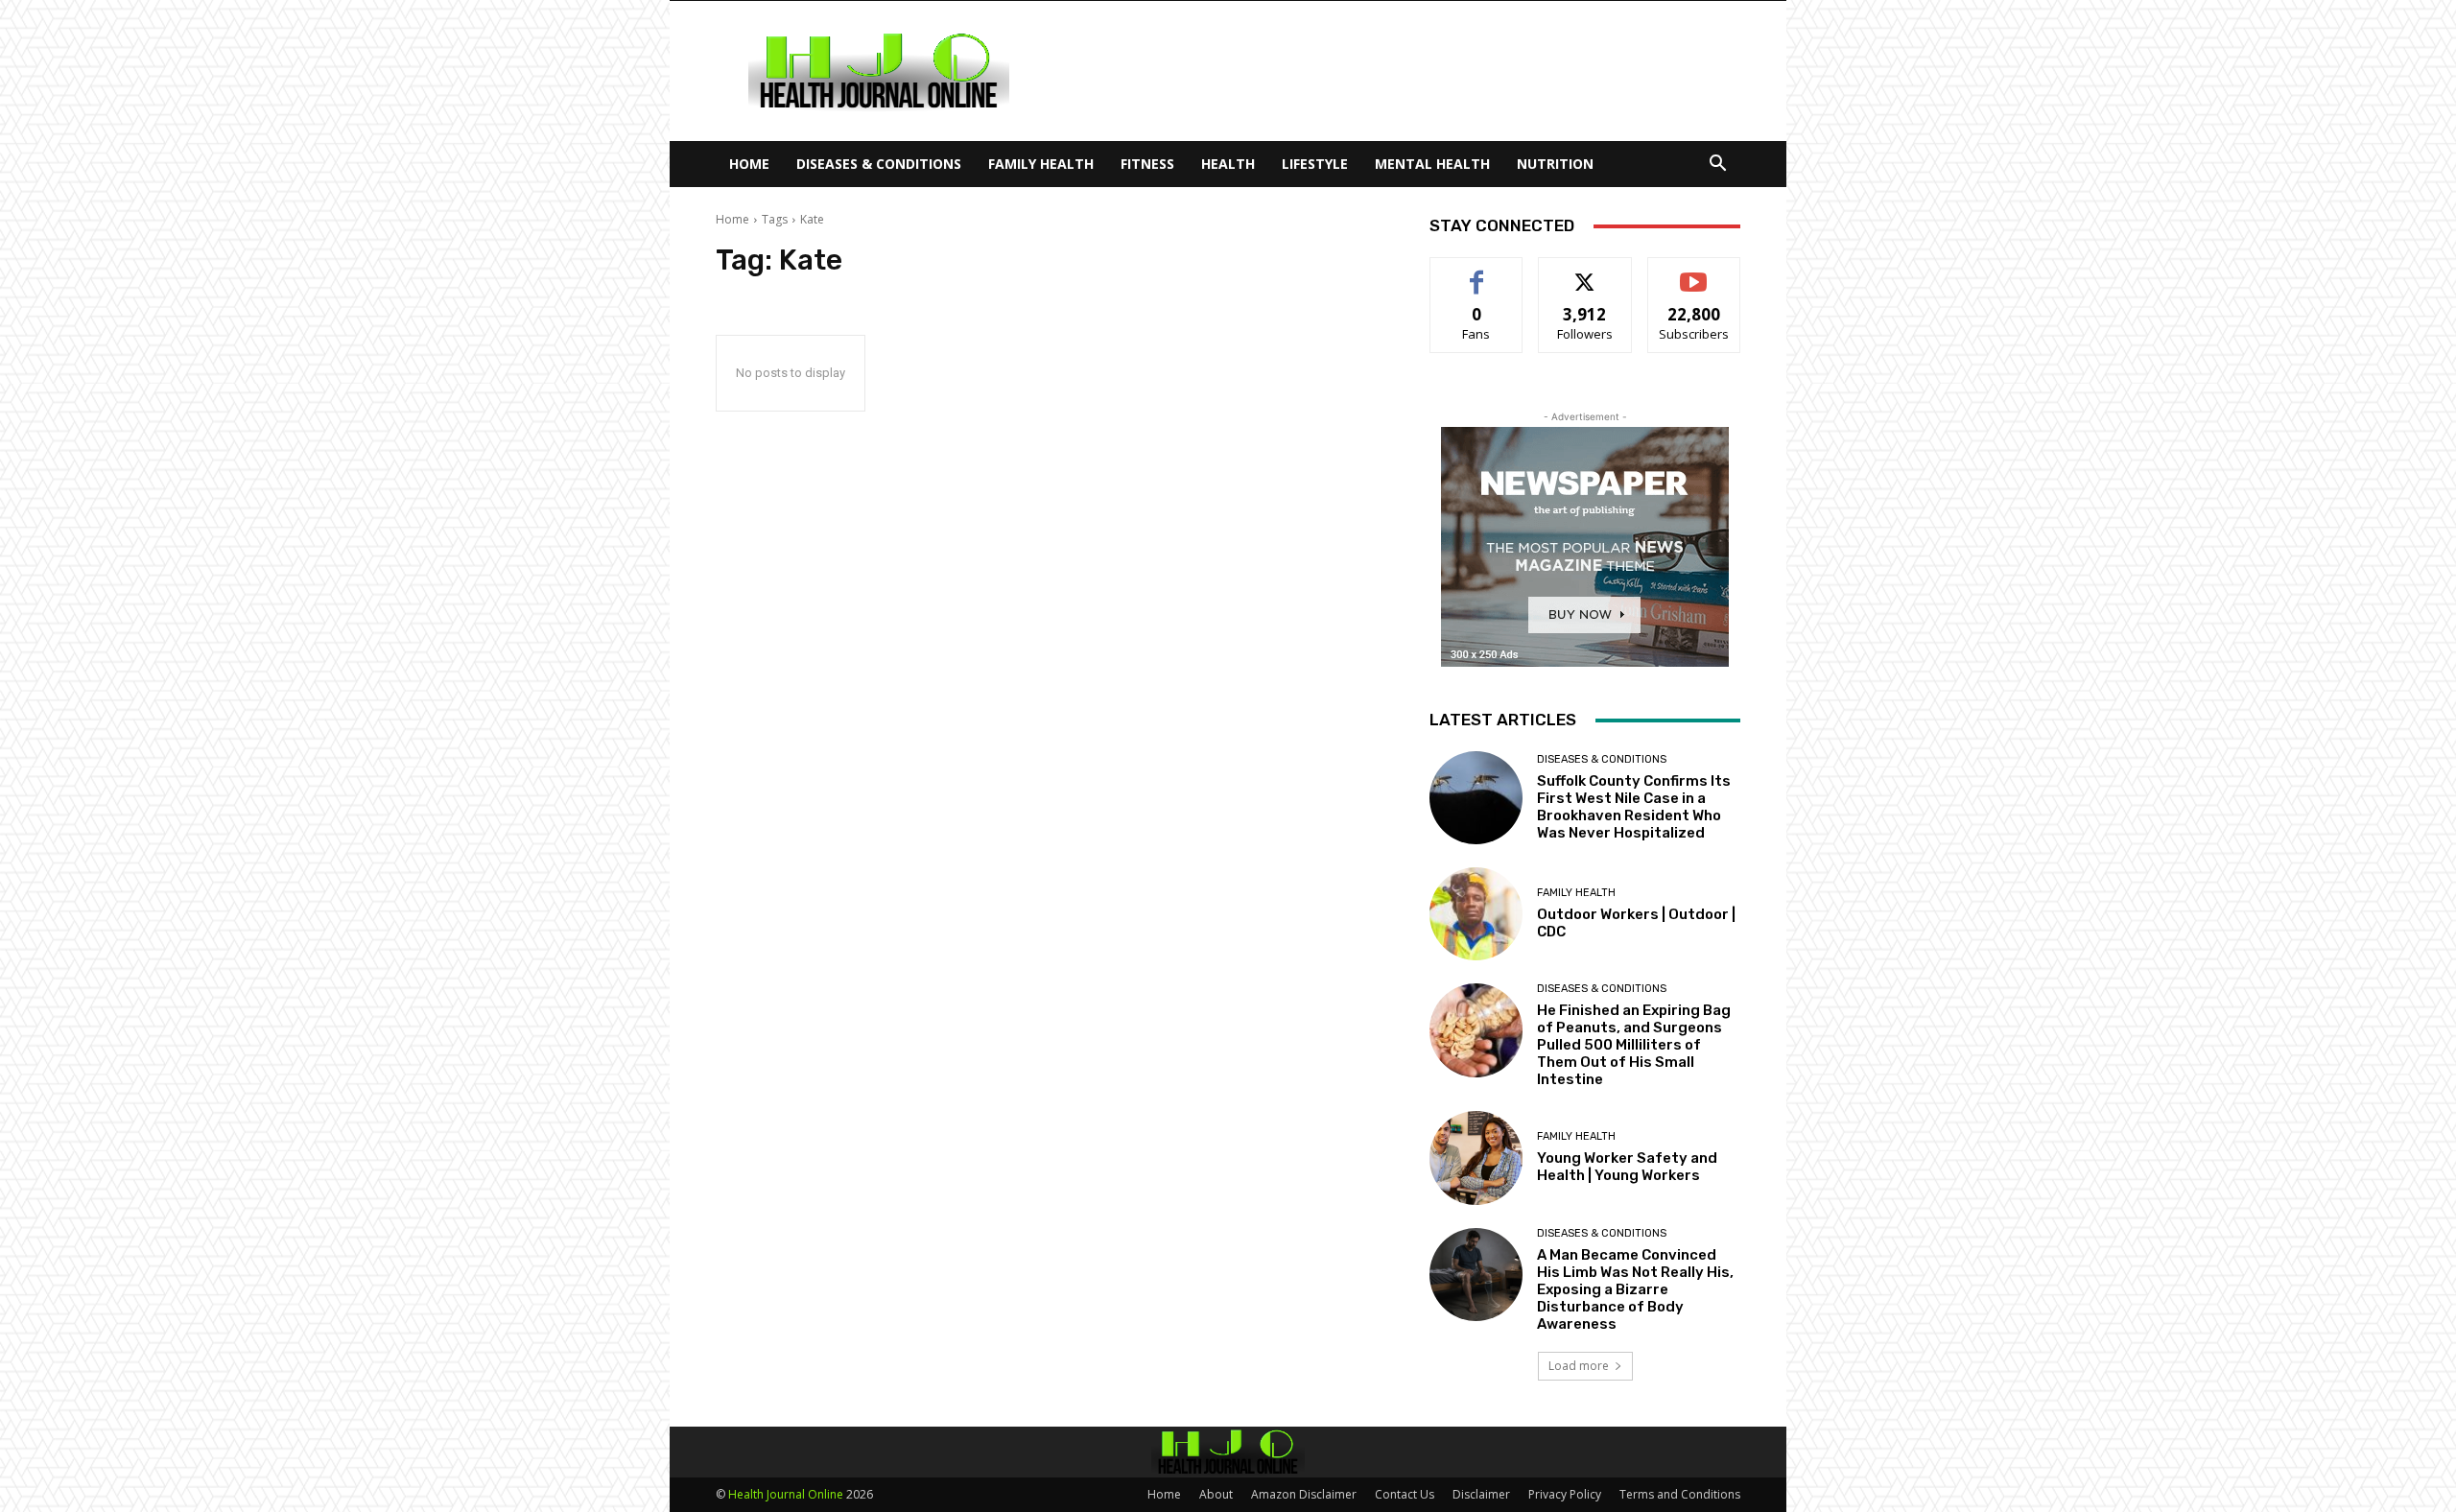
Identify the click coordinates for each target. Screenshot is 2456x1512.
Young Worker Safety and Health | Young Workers (1627, 1167)
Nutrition (1555, 164)
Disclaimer (1481, 1494)
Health (1228, 164)
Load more (1579, 1366)
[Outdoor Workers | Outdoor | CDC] (1476, 914)
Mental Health (1432, 164)
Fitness (1147, 164)
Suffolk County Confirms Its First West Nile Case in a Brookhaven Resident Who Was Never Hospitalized (1634, 807)
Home (749, 164)
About (1216, 1494)
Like (1477, 272)
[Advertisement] (1391, 71)
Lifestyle (1315, 164)
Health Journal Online (786, 1494)
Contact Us (1405, 1494)
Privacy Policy (1565, 1494)
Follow (1585, 272)
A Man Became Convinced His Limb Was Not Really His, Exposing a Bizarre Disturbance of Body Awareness (1635, 1289)
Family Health (1041, 164)
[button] (1717, 165)
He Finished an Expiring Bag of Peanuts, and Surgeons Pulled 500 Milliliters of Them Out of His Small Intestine (1634, 1045)
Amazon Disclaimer (1304, 1494)
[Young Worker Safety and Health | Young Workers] (1476, 1158)
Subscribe (1694, 272)
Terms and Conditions (1680, 1494)
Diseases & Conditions (879, 164)
